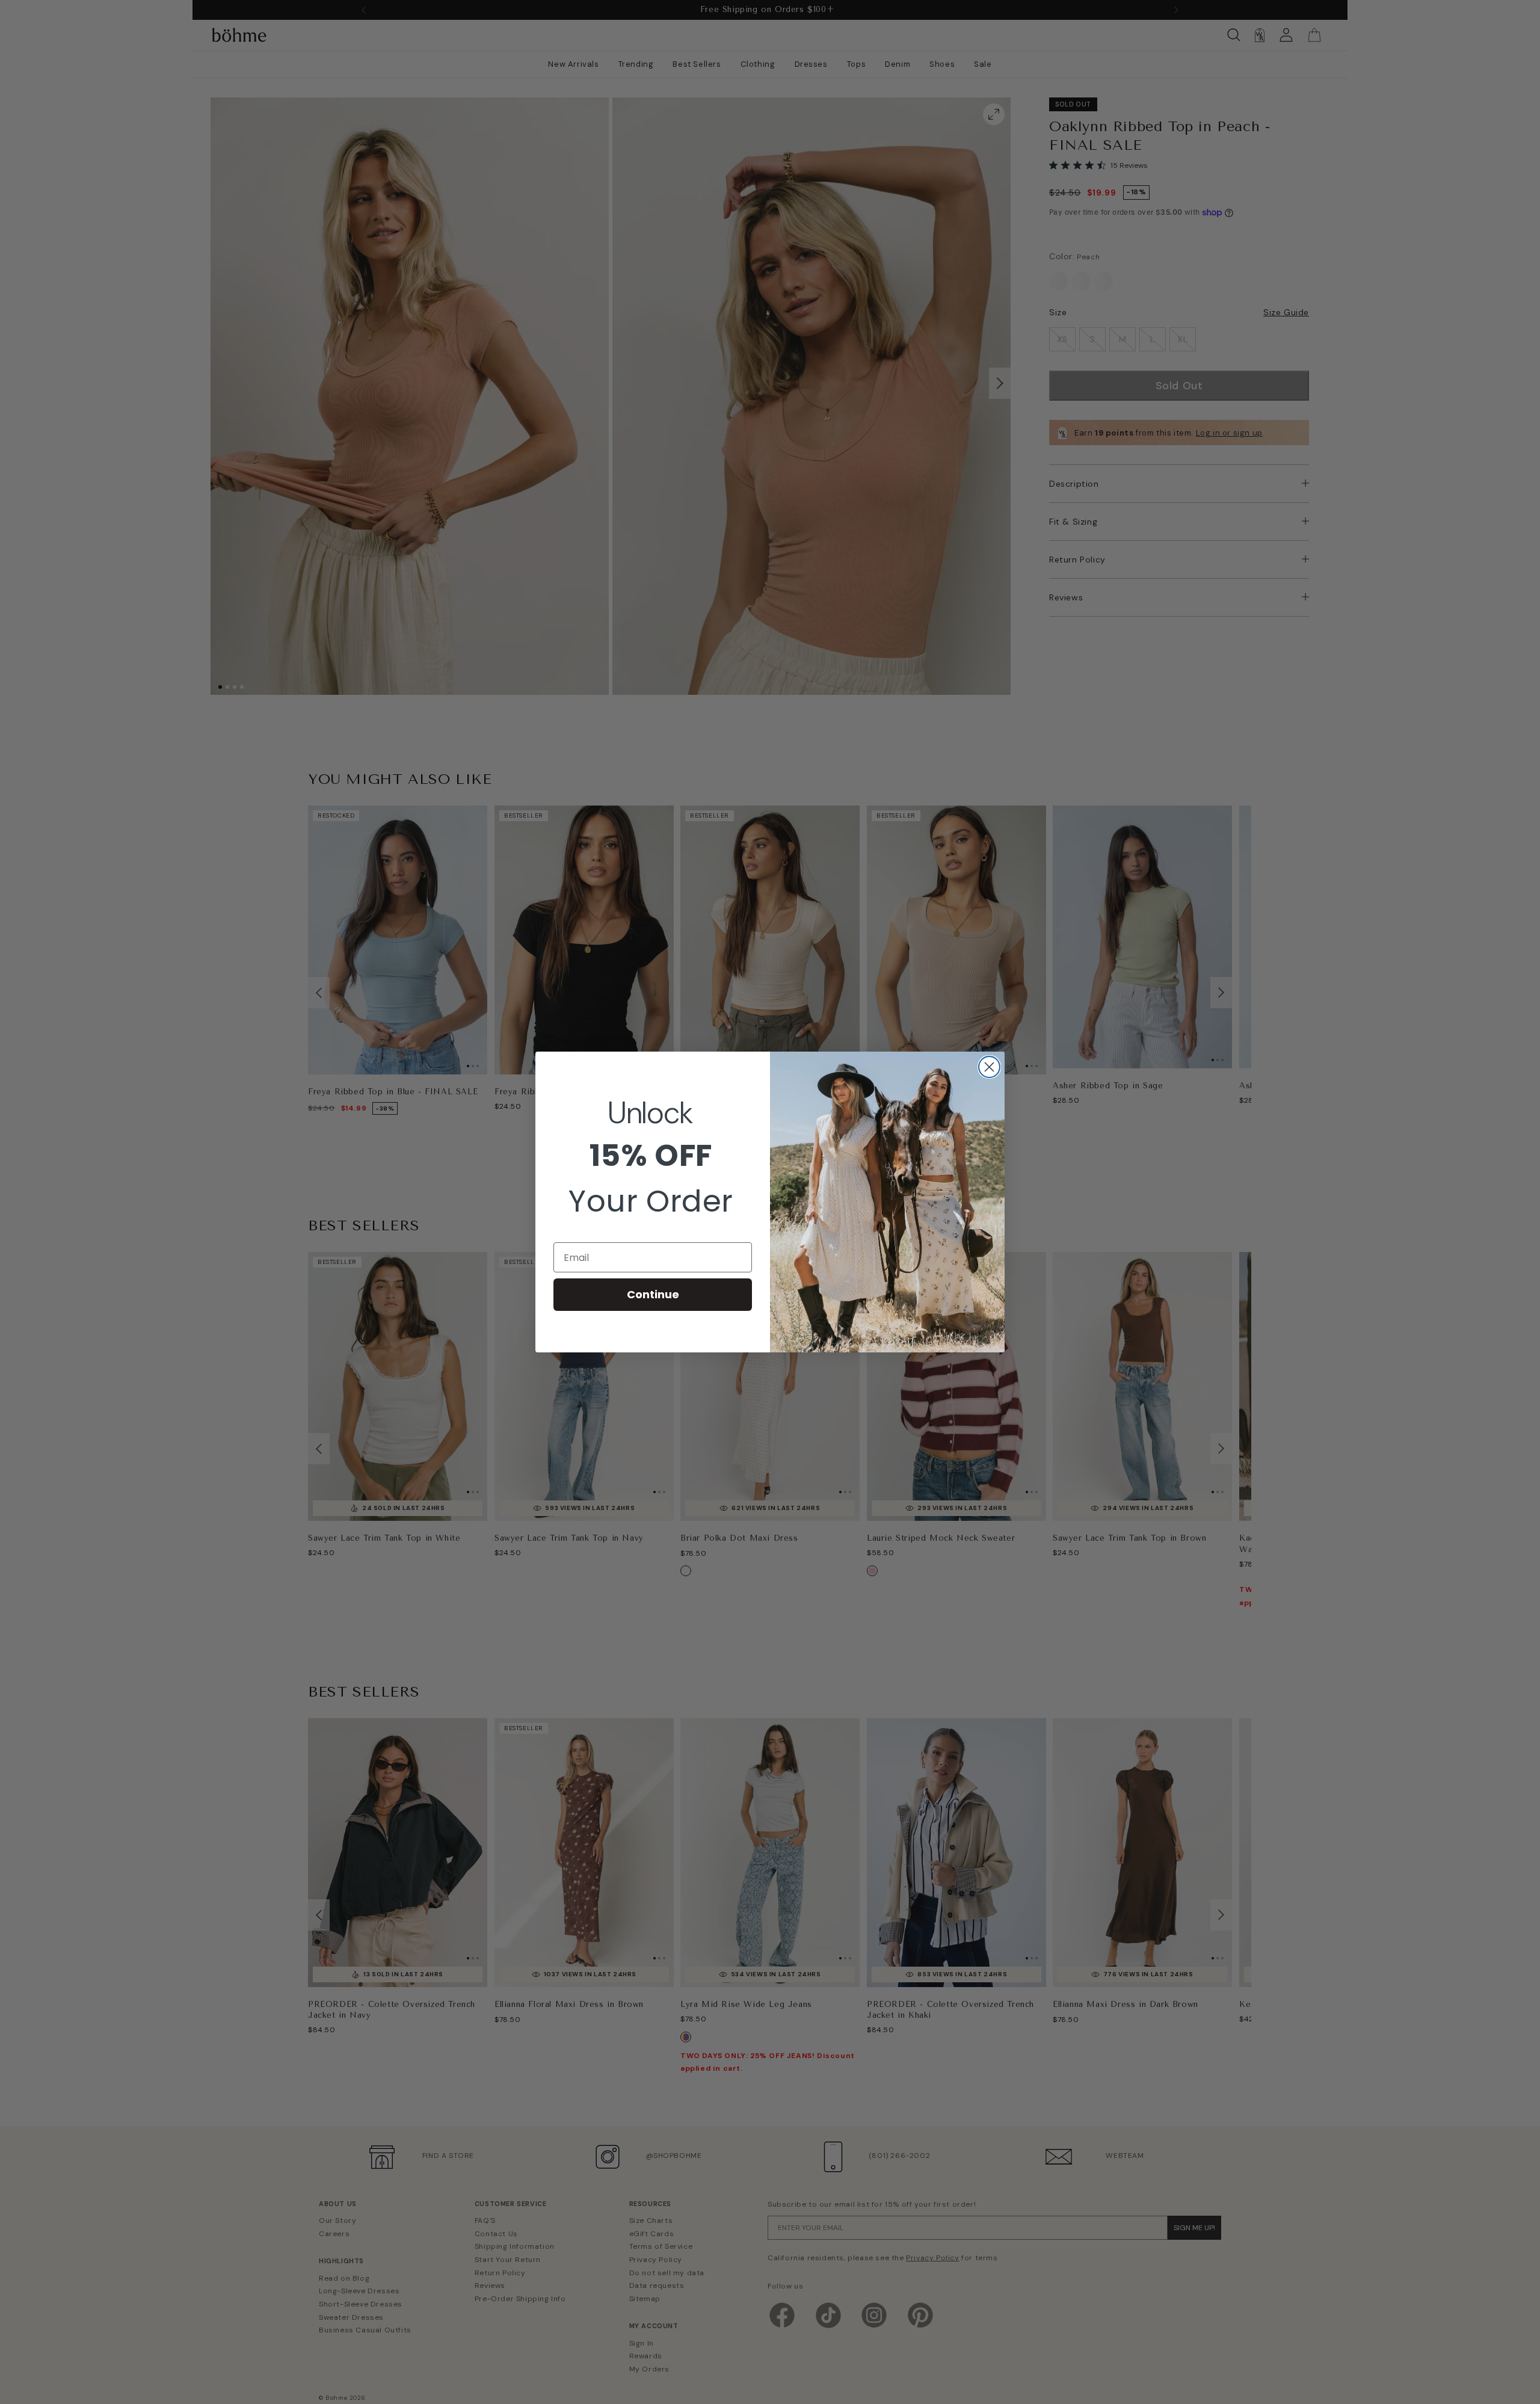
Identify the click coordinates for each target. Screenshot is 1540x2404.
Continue (653, 1294)
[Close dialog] (989, 1067)
